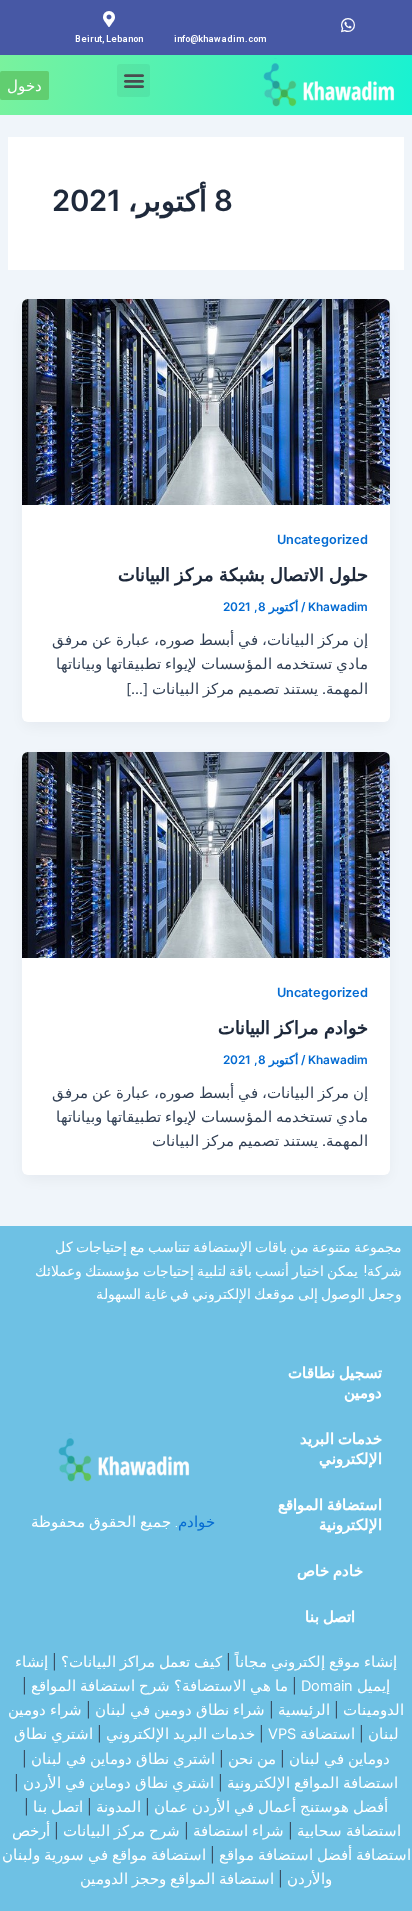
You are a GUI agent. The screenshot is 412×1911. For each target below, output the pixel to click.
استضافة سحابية (349, 1831)
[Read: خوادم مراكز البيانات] (205, 854)
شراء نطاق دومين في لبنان (180, 1710)
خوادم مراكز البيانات (293, 1027)
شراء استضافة (238, 1831)
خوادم (196, 1522)
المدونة (118, 1807)
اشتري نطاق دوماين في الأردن (118, 1783)
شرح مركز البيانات (121, 1831)
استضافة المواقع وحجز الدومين (177, 1879)
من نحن (252, 1759)
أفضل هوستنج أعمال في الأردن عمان (271, 1807)
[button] (133, 80)
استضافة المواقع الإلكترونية (330, 1515)
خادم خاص (330, 1571)
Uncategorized (322, 539)
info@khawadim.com (220, 39)
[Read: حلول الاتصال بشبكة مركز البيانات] (205, 401)
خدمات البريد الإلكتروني (341, 1449)
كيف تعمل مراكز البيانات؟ (141, 1662)
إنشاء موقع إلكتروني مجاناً (316, 1662)
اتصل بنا (330, 1617)
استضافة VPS (311, 1734)
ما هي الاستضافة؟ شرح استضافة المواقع (159, 1686)
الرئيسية (304, 1710)
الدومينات (373, 1710)
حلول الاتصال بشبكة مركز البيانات (243, 574)
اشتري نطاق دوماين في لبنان (123, 1759)
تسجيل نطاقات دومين (335, 1383)
